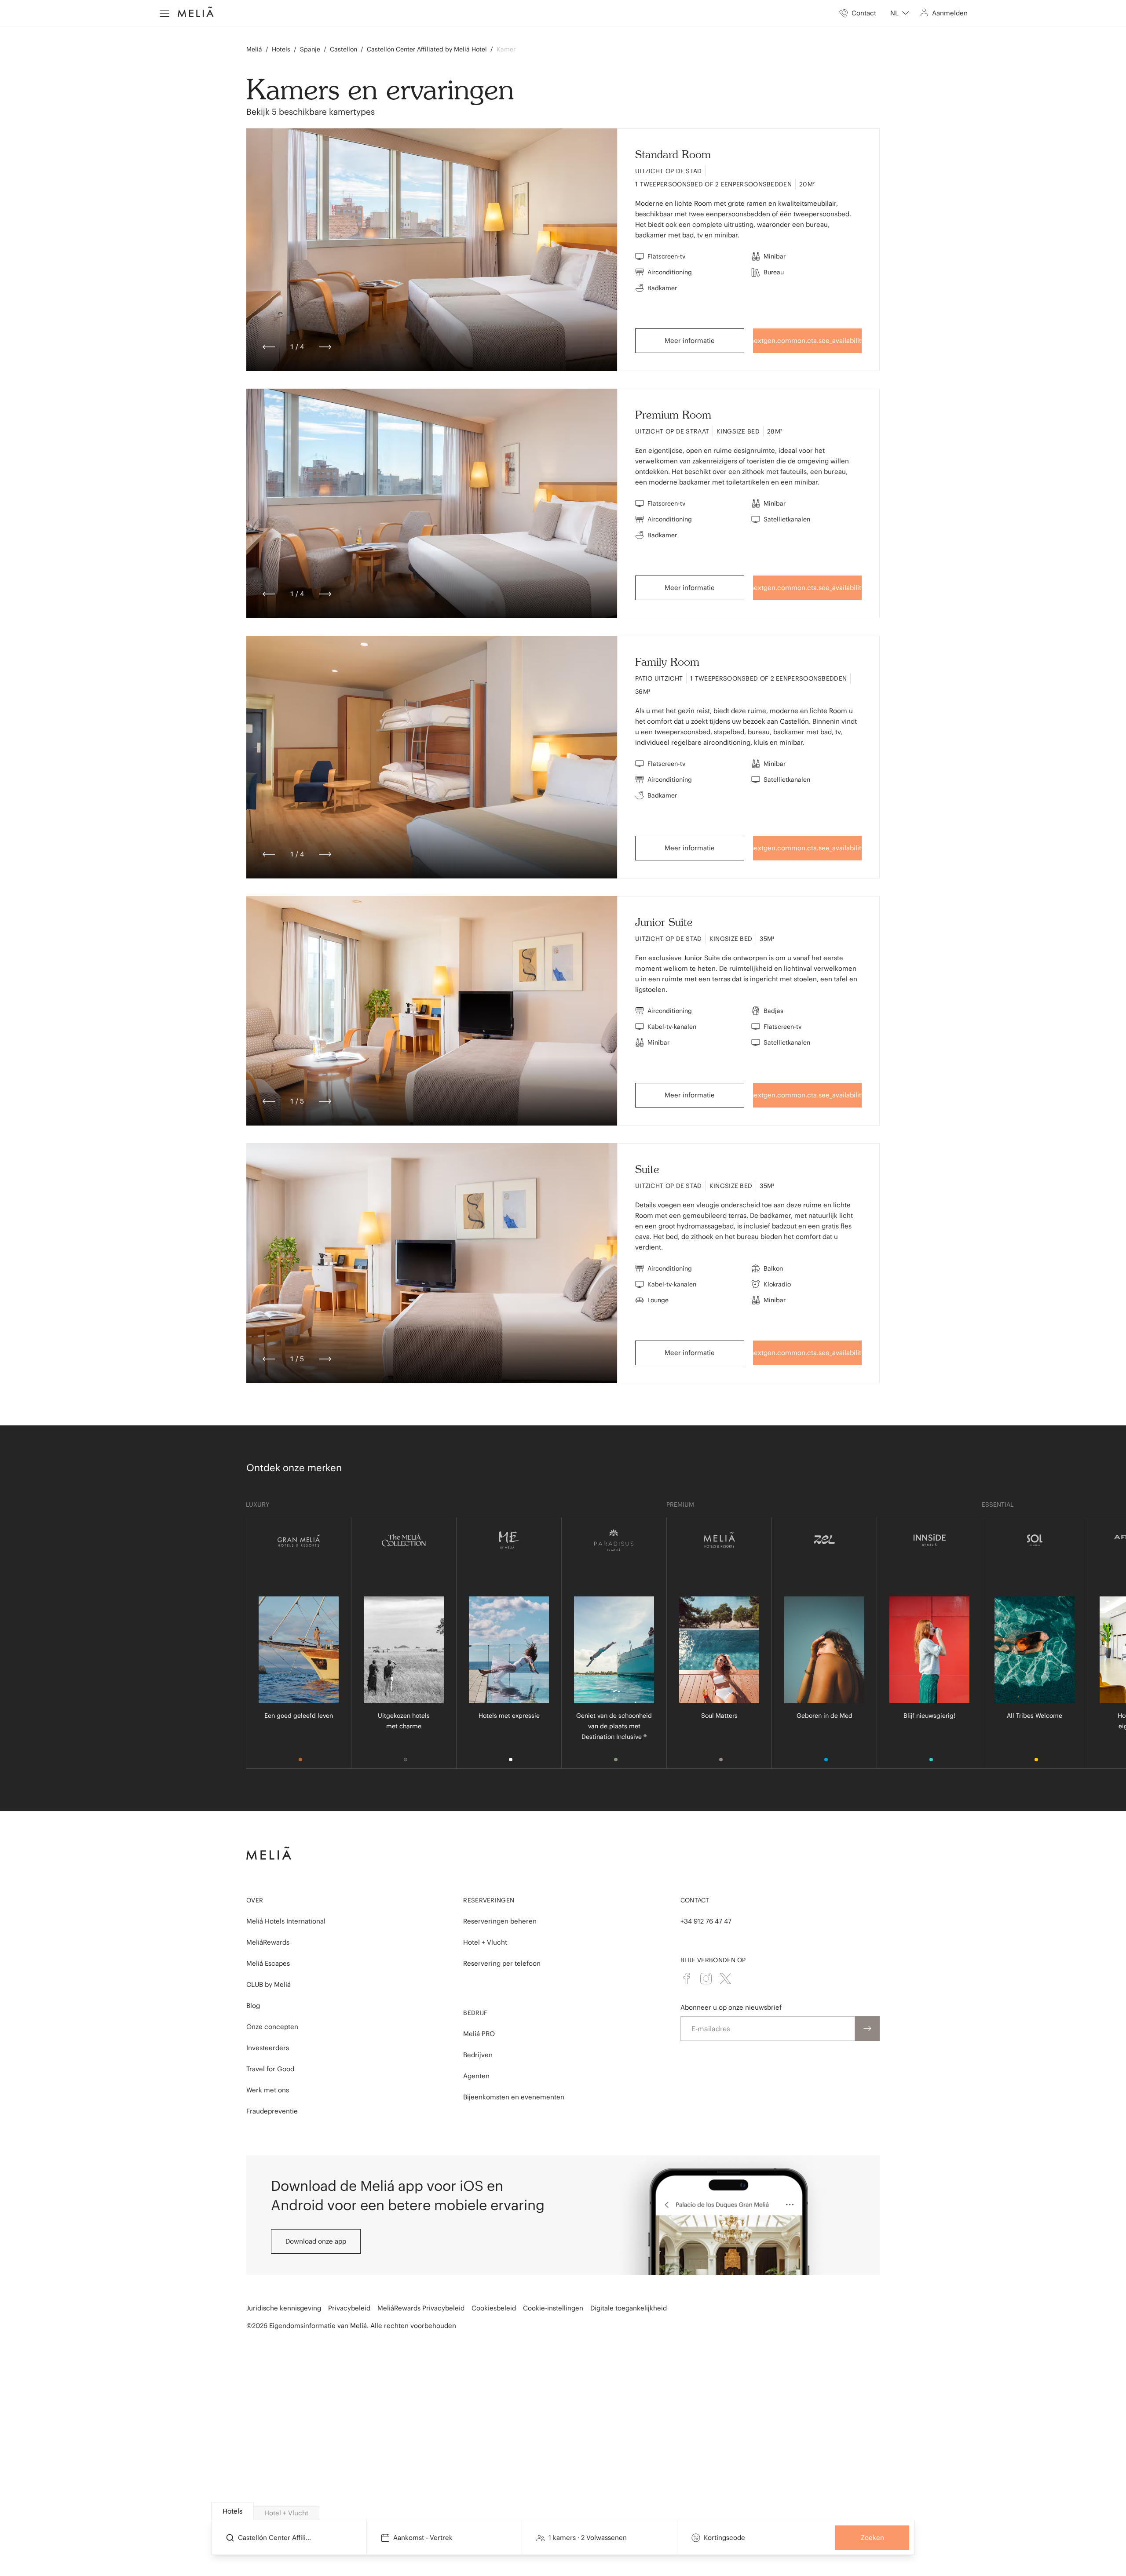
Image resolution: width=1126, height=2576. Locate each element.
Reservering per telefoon (502, 1963)
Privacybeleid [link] (349, 2308)
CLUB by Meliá (269, 1984)
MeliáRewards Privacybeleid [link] (421, 2308)
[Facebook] (687, 1978)
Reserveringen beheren (500, 1921)
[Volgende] (325, 347)
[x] (725, 1978)
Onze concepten (272, 2027)
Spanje (310, 49)
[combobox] (900, 13)
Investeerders (268, 2048)
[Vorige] (269, 347)
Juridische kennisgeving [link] (284, 2308)
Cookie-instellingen (553, 2308)
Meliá (254, 49)
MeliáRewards (268, 1942)
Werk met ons (268, 2090)
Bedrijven (478, 2055)
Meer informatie (690, 341)
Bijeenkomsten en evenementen (514, 2097)
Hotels (281, 49)
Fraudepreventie (272, 2111)
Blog (253, 2006)
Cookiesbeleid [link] (494, 2308)
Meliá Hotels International (286, 1921)
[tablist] (563, 2511)
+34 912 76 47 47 (706, 1921)
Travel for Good (270, 2069)
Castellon (344, 49)
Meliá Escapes (268, 1963)
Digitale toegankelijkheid (629, 2308)
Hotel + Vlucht (485, 1942)
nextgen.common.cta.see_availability (808, 341)
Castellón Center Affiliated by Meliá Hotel (427, 49)
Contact (695, 1900)
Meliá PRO (479, 2034)
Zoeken (872, 2538)
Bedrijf (475, 2013)
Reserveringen (489, 1900)
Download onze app (316, 2241)
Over (255, 1900)
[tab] (232, 2511)
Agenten (476, 2076)
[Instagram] (706, 1978)
